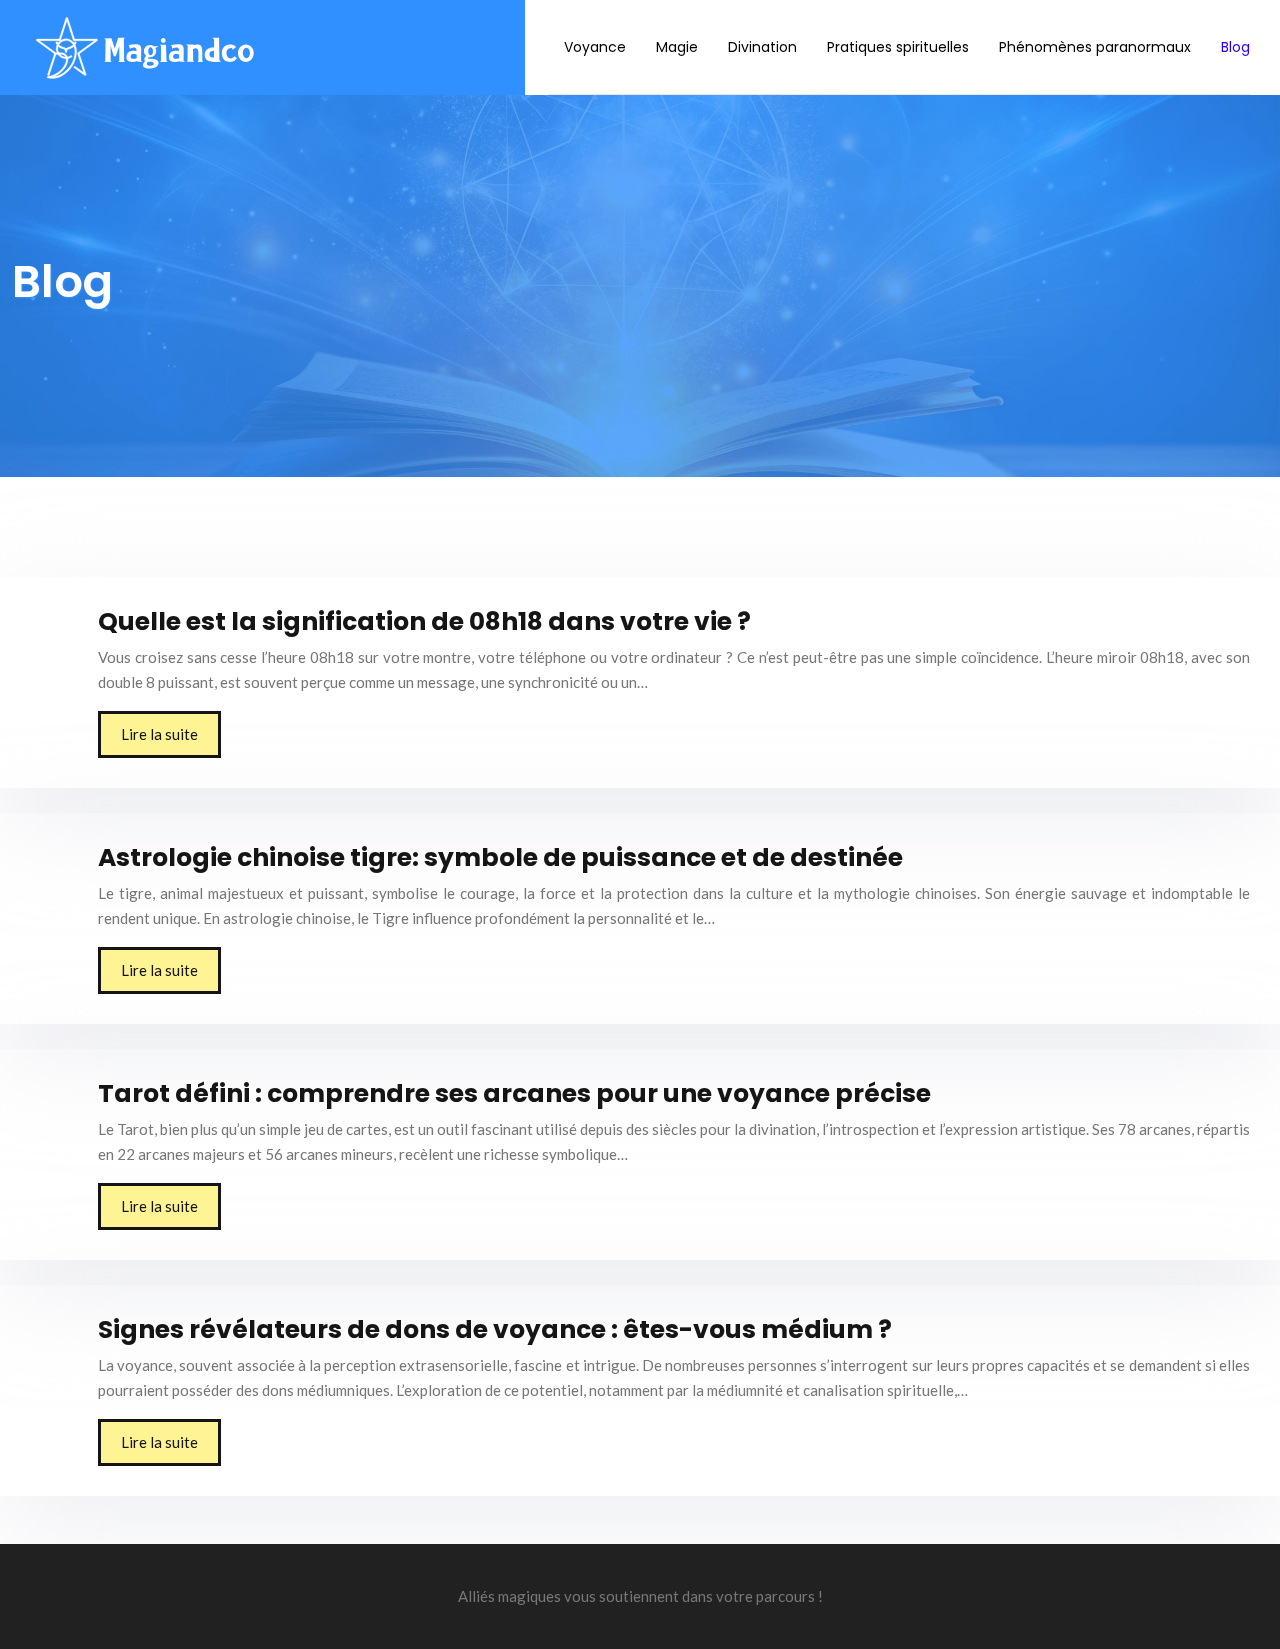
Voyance (595, 47)
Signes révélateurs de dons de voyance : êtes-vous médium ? (495, 1329)
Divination (762, 47)
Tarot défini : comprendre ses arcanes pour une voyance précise (514, 1093)
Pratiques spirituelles (898, 47)
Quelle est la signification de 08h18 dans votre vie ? (424, 621)
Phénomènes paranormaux (1095, 47)
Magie (677, 47)
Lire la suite (159, 734)
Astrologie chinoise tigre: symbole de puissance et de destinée (500, 857)
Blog (1235, 47)
